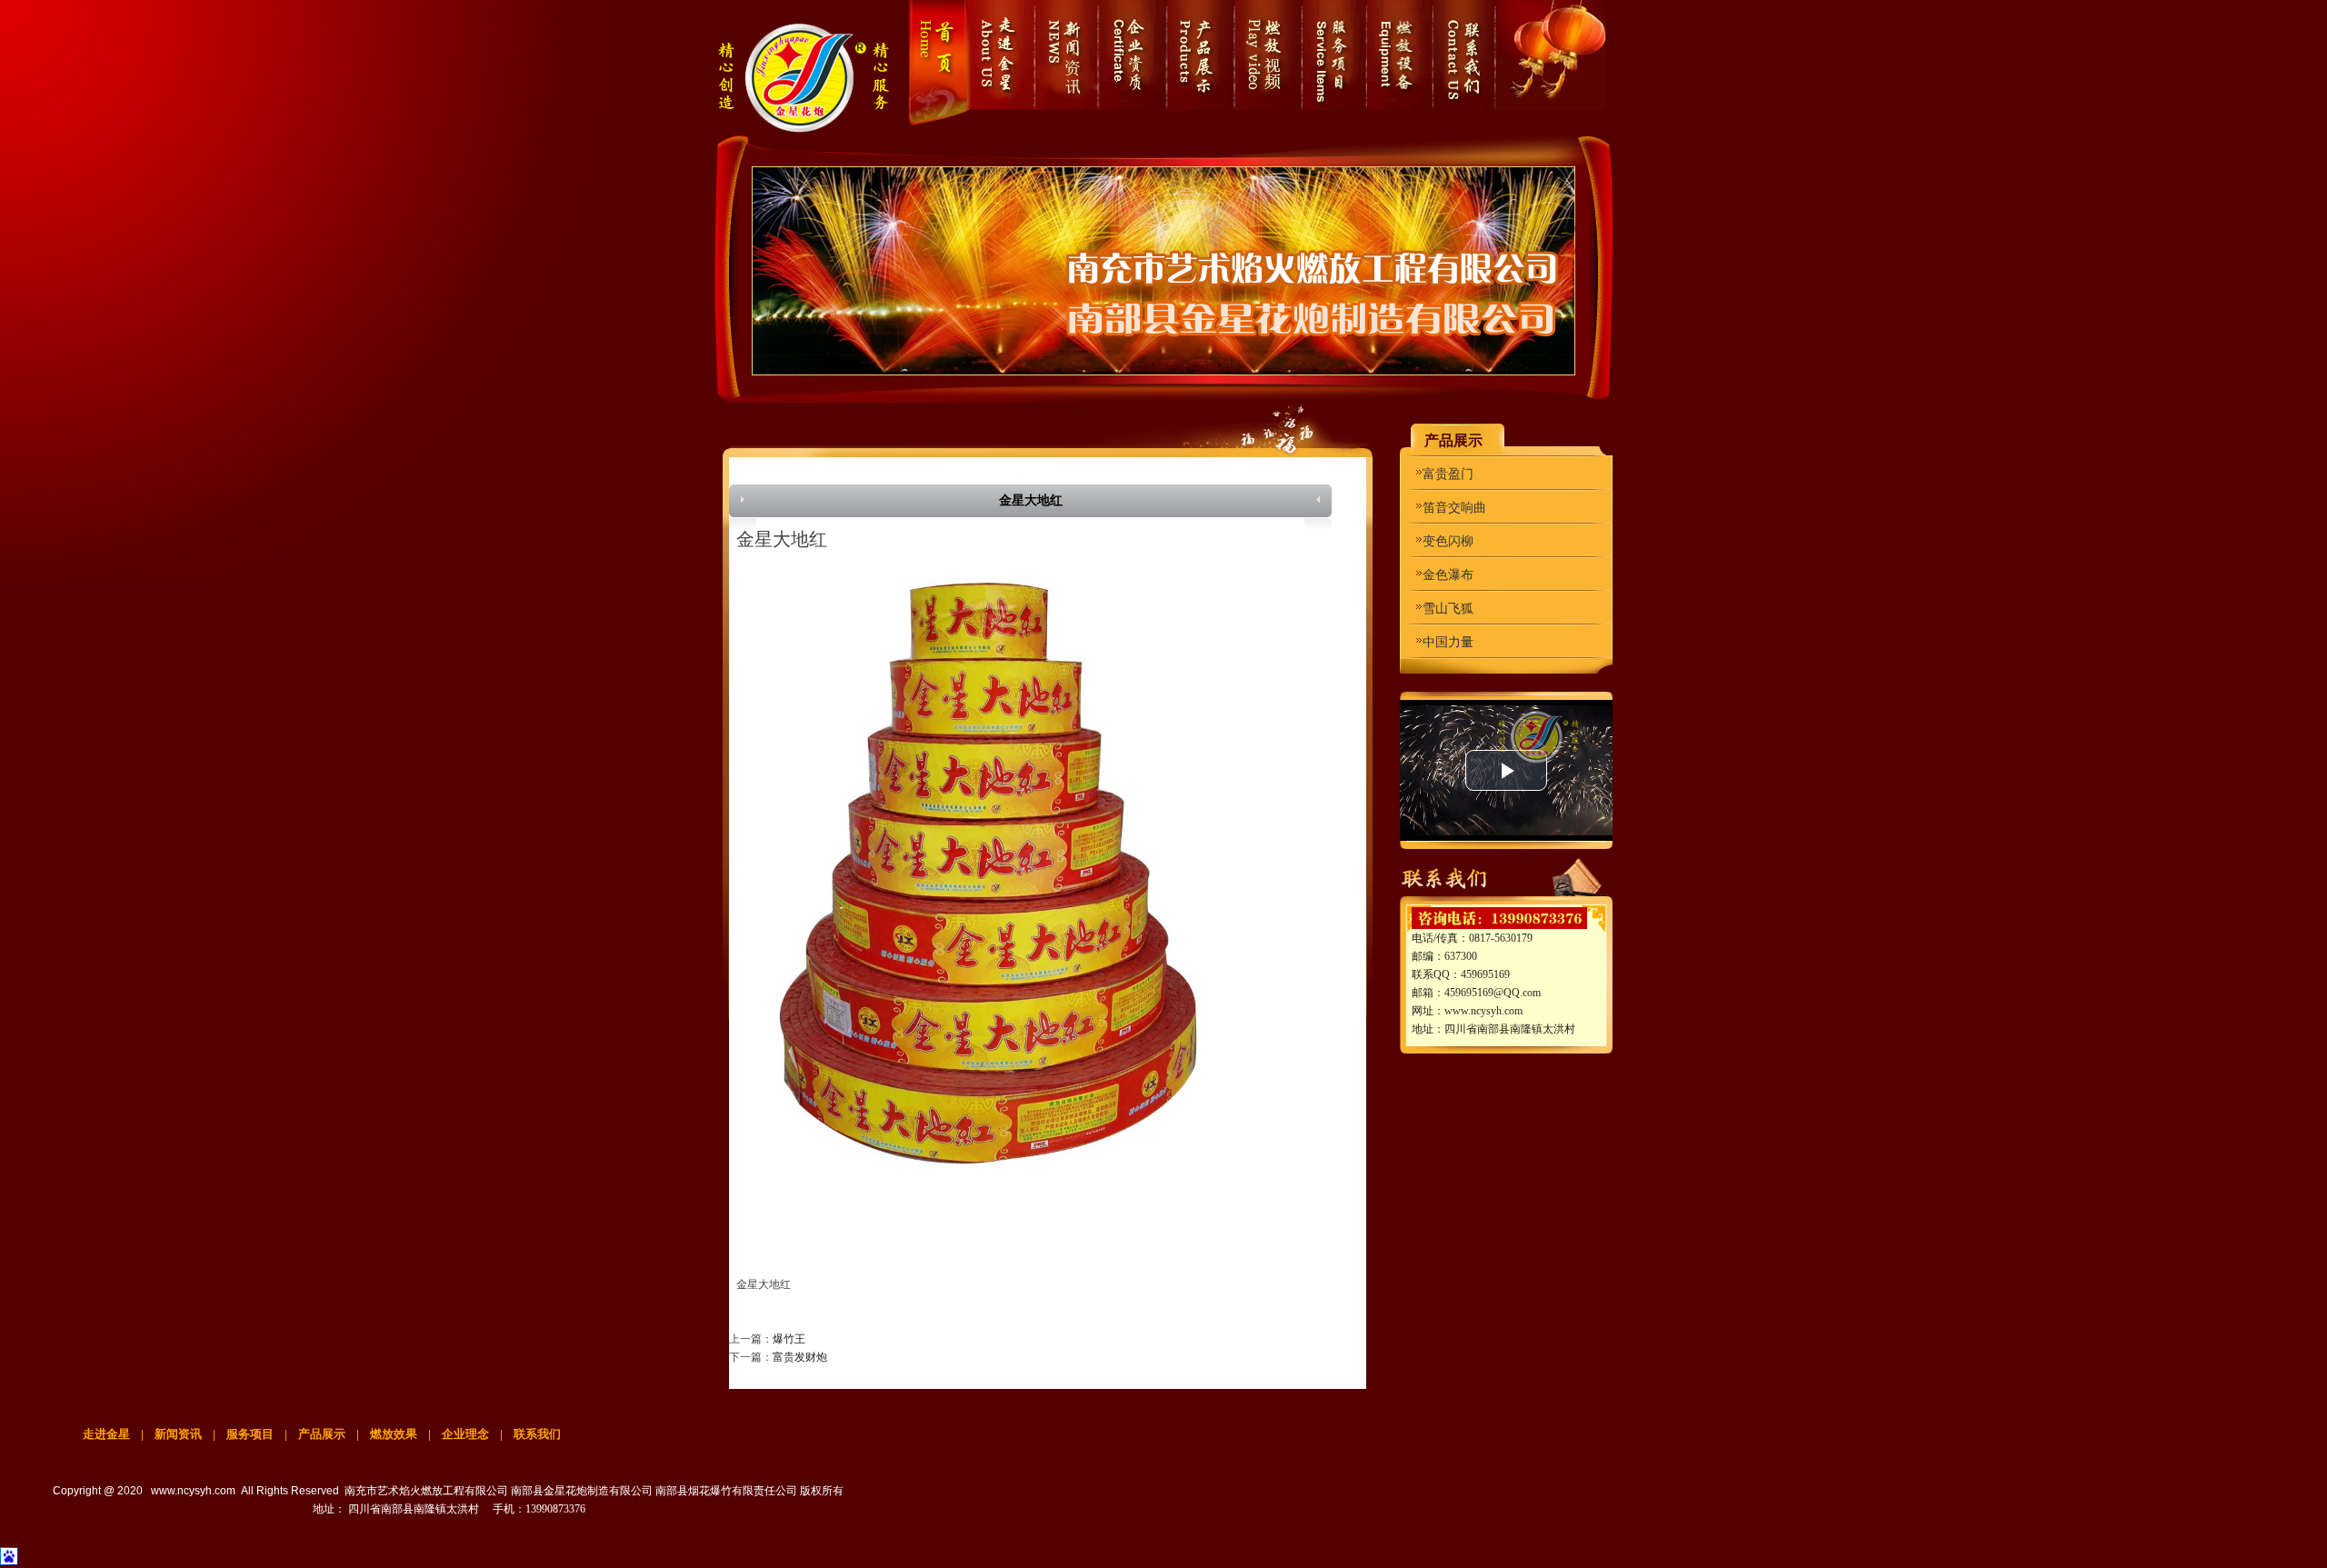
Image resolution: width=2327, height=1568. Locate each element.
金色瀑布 (1448, 575)
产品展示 (322, 1434)
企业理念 (465, 1434)
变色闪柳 (1448, 541)
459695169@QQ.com (1493, 993)
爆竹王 (789, 1339)
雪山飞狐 (1448, 609)
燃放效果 (395, 1434)
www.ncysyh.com (1483, 1011)
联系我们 (537, 1434)
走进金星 (106, 1434)
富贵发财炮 (800, 1357)
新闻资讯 (178, 1434)
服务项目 (250, 1434)
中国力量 (1448, 642)
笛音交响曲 (1454, 508)
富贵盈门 (1448, 474)
